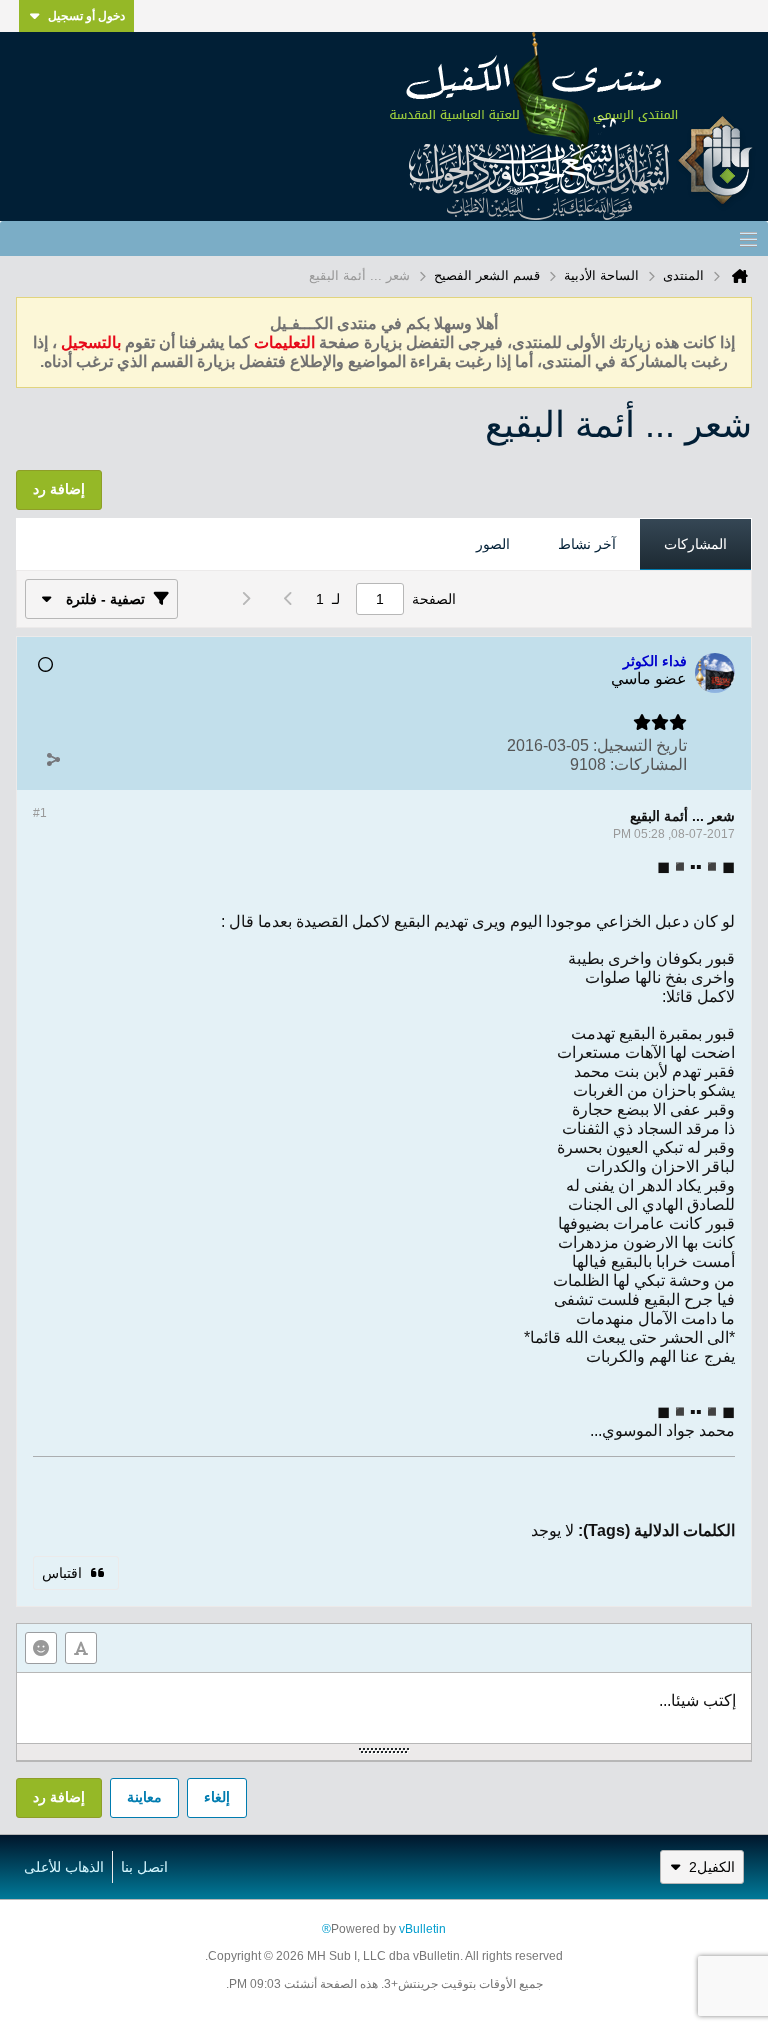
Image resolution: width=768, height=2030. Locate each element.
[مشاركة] (53, 760)
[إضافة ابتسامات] (41, 1648)
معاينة (144, 1797)
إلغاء (217, 1797)
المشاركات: (648, 764)
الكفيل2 (712, 1867)
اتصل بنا (144, 1867)
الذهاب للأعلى (64, 1867)
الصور (493, 544)
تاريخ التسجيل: (640, 745)
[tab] (695, 545)
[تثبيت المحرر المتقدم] (81, 1648)
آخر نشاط (587, 544)
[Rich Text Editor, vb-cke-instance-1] (384, 1708)
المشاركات (695, 544)
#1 (40, 813)
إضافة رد (59, 1797)
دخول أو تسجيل (86, 16)
